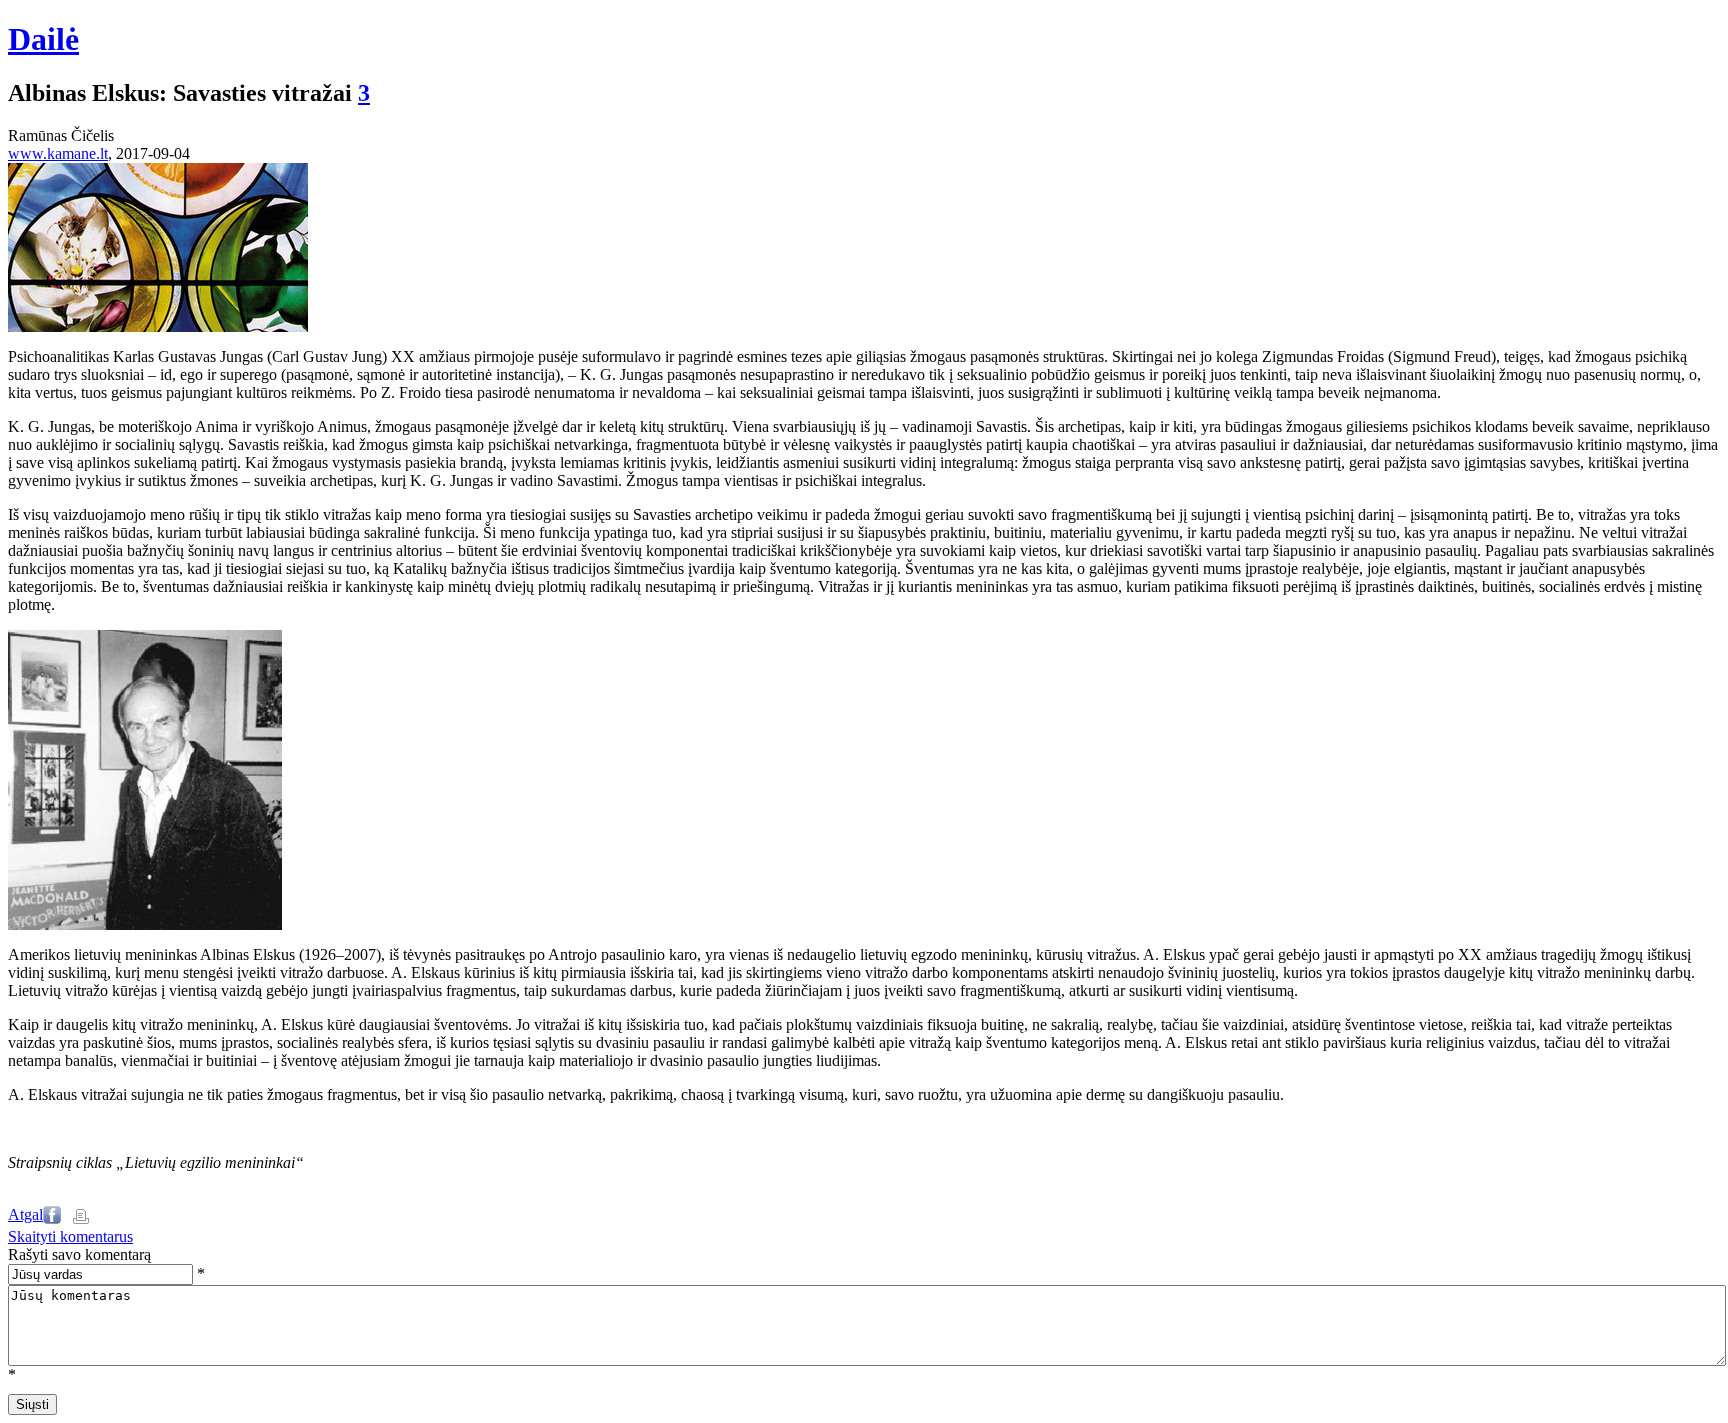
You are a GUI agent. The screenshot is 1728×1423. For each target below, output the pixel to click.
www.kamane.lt (58, 153)
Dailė (43, 39)
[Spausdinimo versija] (81, 1218)
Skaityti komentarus (70, 1236)
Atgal (25, 1214)
